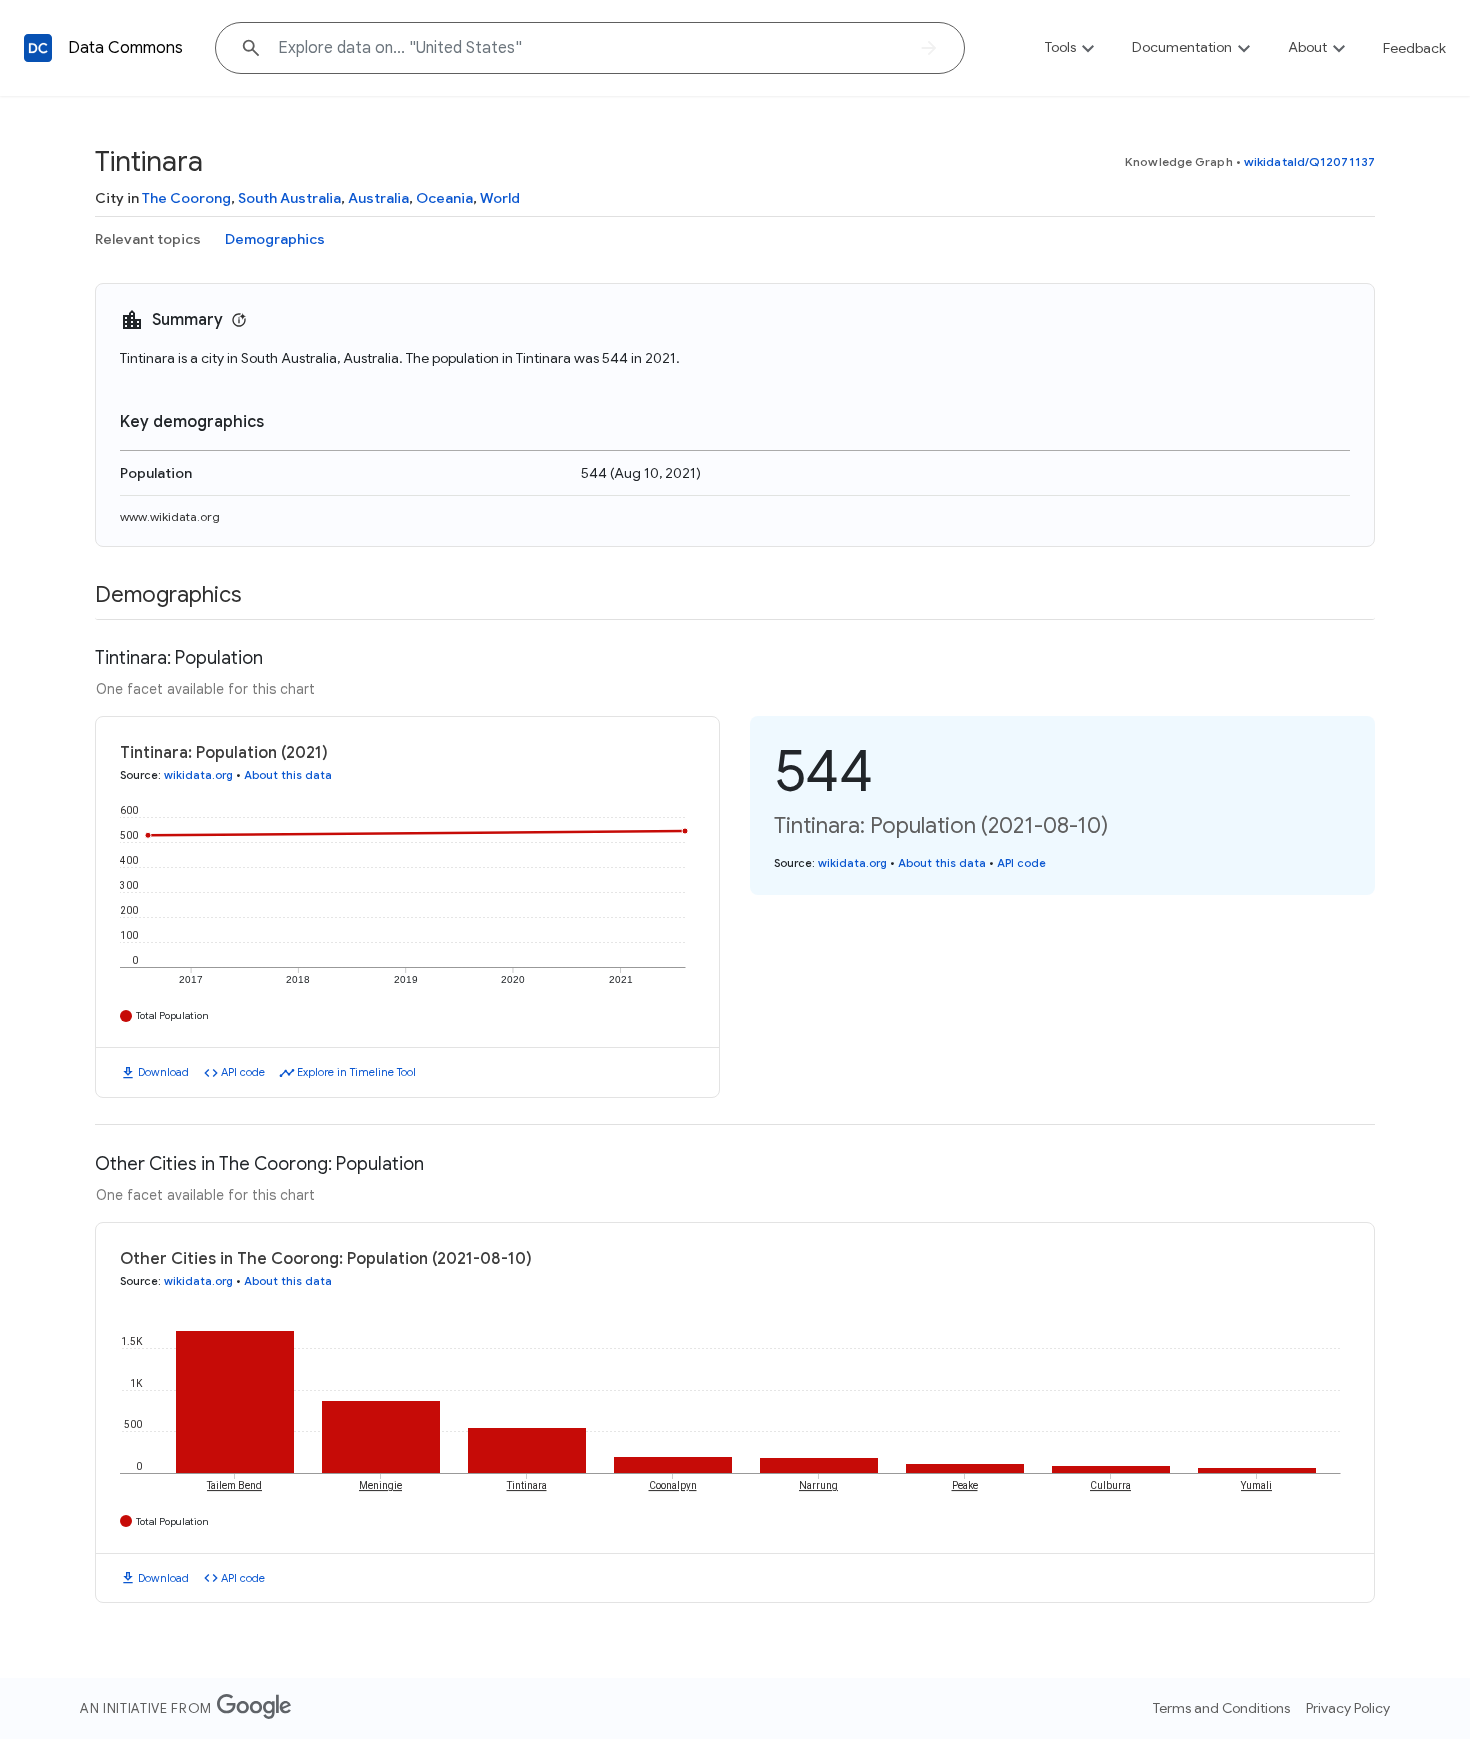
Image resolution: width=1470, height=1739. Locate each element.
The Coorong (186, 198)
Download (163, 1072)
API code (243, 1072)
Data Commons (125, 48)
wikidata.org (198, 775)
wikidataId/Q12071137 (1309, 161)
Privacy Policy (1348, 1708)
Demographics (275, 239)
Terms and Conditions (1221, 1708)
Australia (378, 198)
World (500, 198)
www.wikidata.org (170, 516)
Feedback (1414, 48)
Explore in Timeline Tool (356, 1072)
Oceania (444, 198)
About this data (288, 775)
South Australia (289, 198)
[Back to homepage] (38, 48)
